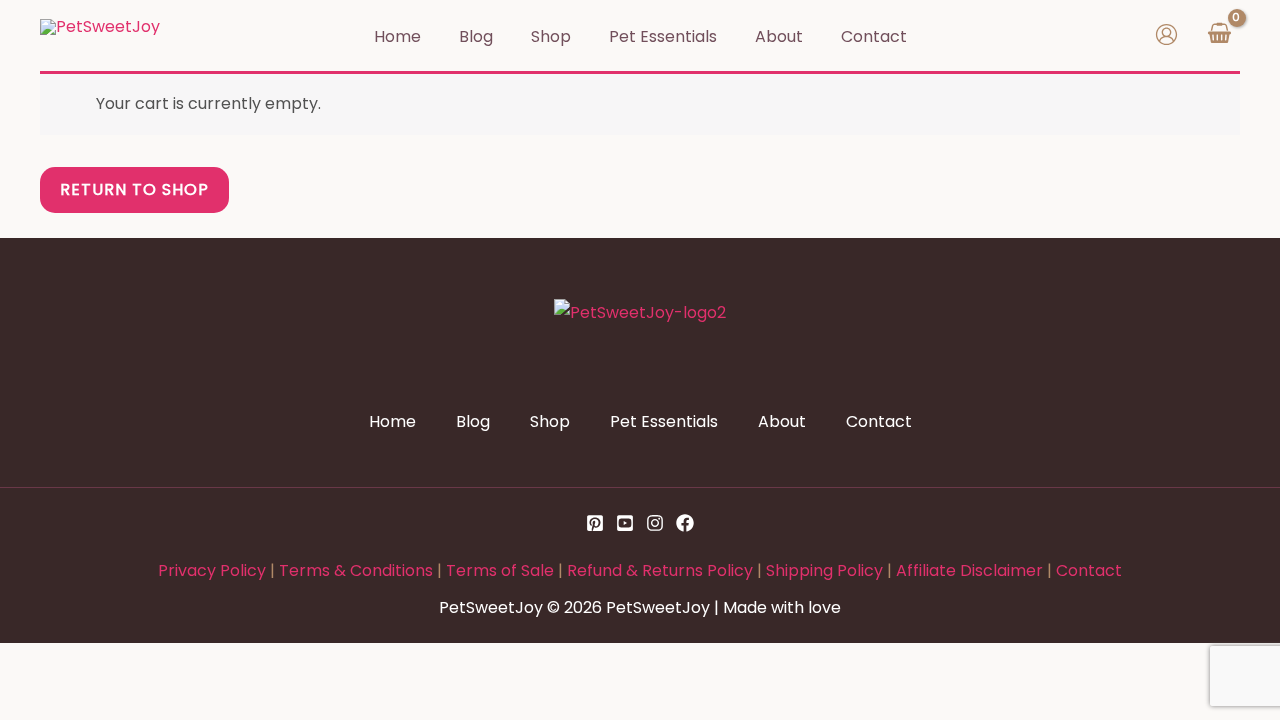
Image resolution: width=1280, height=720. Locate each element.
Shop (550, 421)
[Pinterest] (595, 523)
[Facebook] (685, 523)
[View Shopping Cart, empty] (1219, 35)
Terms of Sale (500, 570)
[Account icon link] (1166, 34)
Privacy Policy (212, 570)
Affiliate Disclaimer (969, 570)
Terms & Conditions (356, 570)
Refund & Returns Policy (660, 570)
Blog (473, 421)
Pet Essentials (664, 421)
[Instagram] (655, 523)
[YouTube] (625, 523)
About (782, 421)
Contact (879, 421)
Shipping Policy (824, 570)
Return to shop (134, 189)
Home (392, 421)
